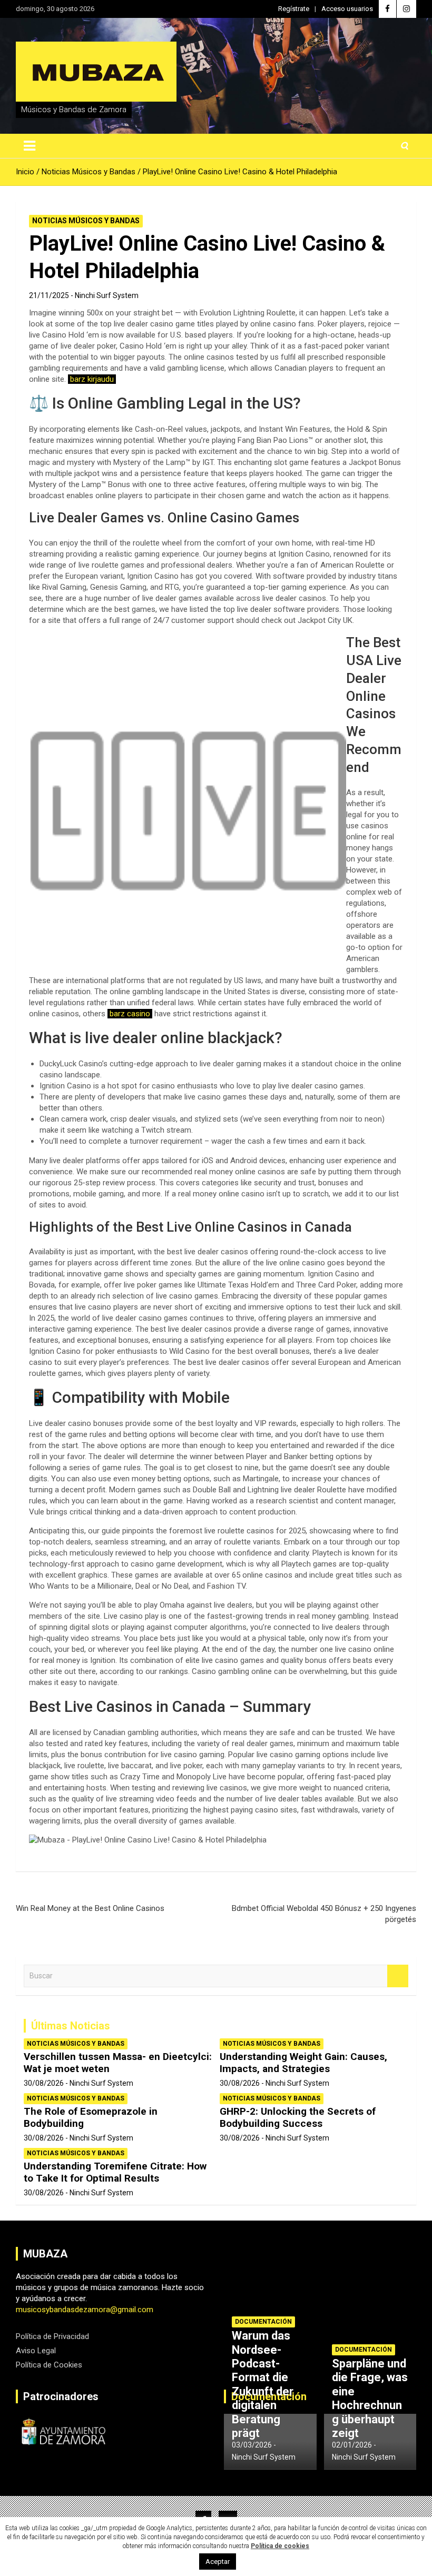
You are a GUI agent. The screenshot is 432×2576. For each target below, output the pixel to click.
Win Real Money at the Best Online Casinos (90, 1908)
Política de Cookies (49, 2365)
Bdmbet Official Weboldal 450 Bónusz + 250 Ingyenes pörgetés (324, 1914)
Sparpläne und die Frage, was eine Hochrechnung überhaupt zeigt (370, 2398)
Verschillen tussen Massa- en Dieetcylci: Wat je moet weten (118, 2063)
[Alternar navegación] (30, 146)
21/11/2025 (49, 295)
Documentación (263, 2322)
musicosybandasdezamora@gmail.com (85, 2310)
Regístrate (294, 9)
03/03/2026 (252, 2445)
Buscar (398, 1976)
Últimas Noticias (71, 2026)
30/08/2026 (44, 2083)
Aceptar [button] (218, 2562)
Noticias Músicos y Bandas (86, 221)
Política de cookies (280, 2546)
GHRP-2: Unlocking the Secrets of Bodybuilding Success (298, 2117)
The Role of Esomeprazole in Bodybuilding (91, 2117)
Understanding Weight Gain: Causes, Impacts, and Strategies (303, 2063)
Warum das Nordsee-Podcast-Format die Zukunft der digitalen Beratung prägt (263, 2384)
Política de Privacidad (52, 2336)
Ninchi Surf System (107, 295)
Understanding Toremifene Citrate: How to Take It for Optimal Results (115, 2172)
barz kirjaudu (92, 379)
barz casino (130, 1014)
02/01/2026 (352, 2445)
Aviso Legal (36, 2351)
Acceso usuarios (347, 9)
